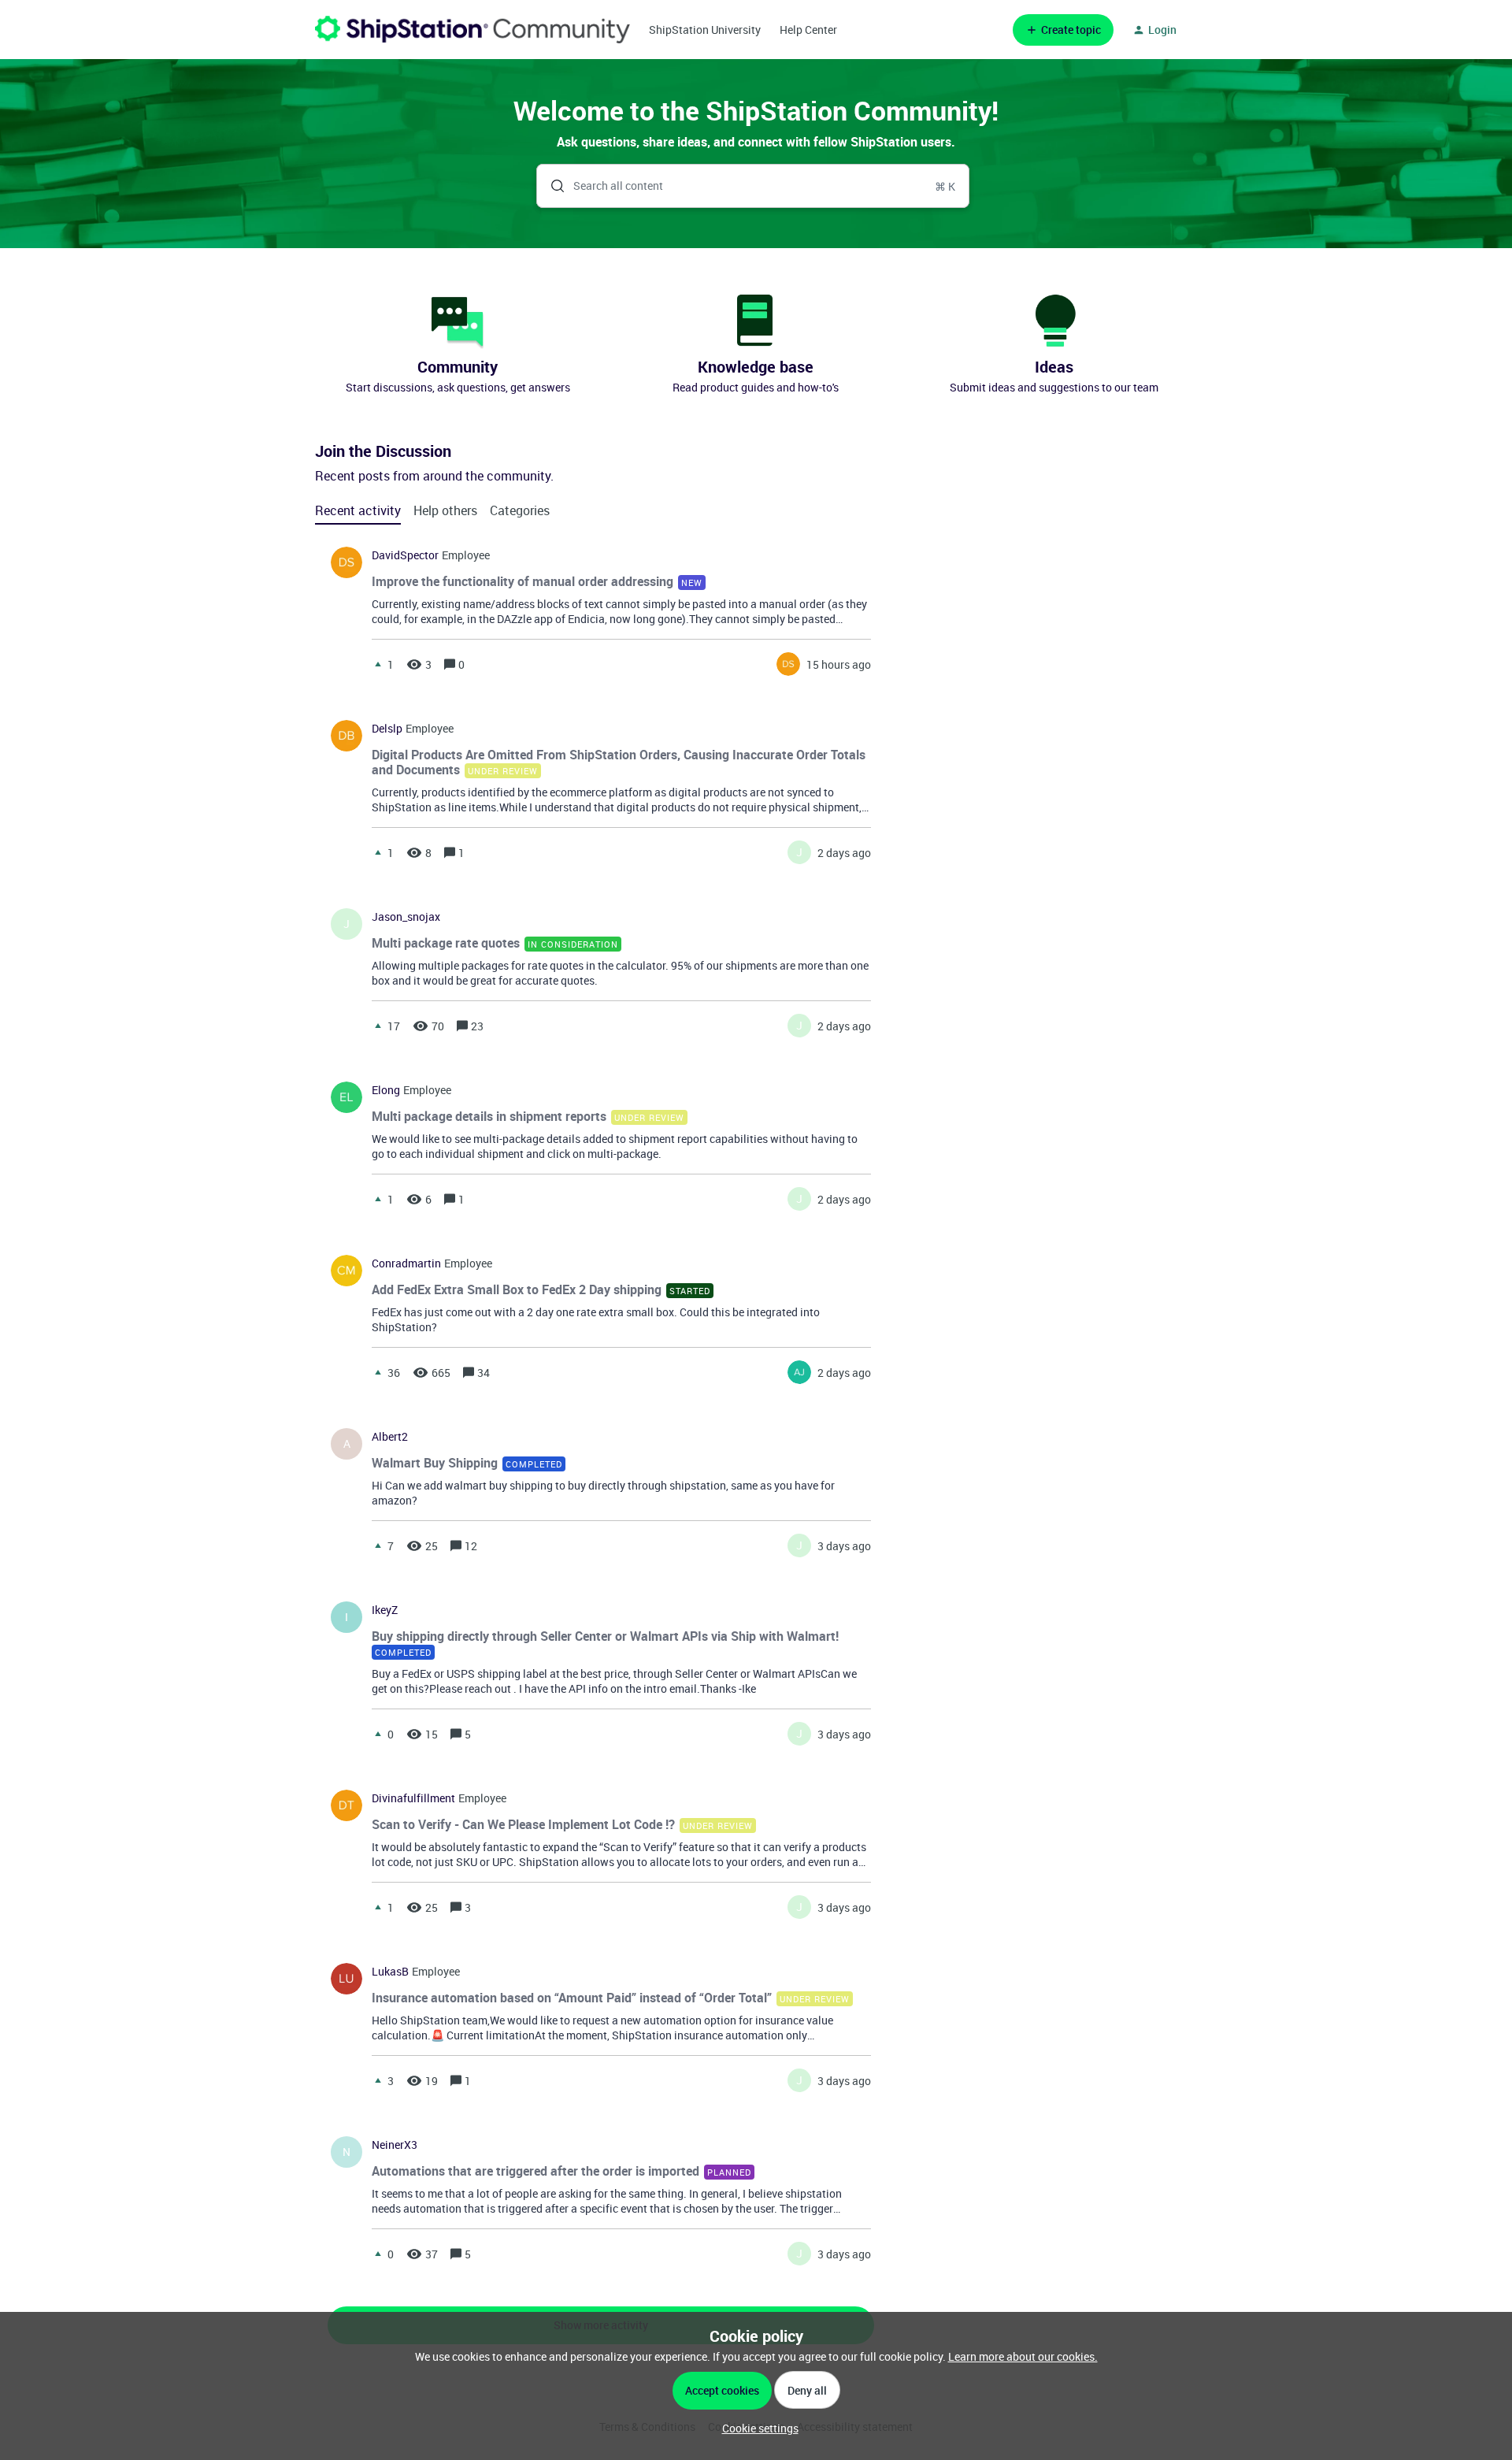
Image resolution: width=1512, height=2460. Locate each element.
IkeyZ (385, 1610)
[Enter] (551, 186)
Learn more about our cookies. (1023, 2356)
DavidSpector (405, 555)
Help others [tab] (445, 510)
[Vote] (378, 664)
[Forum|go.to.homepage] (472, 30)
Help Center (808, 30)
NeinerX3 (395, 2145)
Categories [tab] (520, 510)
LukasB (390, 1972)
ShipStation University (705, 30)
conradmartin (406, 1263)
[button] (756, 2428)
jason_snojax (406, 917)
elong (386, 1090)
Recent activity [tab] (358, 510)
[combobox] (753, 186)
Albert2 (390, 1437)
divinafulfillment (413, 1798)
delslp (387, 729)
